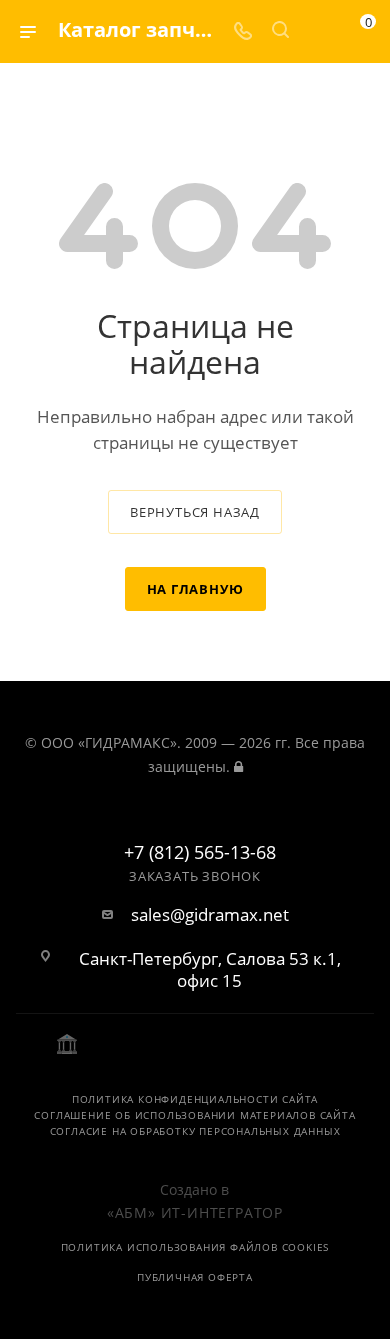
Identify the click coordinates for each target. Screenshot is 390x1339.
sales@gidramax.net (210, 915)
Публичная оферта (195, 1277)
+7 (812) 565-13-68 (200, 853)
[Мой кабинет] (318, 31)
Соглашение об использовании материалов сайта (194, 1115)
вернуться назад (195, 512)
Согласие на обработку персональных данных (195, 1131)
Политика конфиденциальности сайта (195, 1099)
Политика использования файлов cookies (195, 1247)
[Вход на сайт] (238, 766)
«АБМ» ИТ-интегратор (195, 1212)
